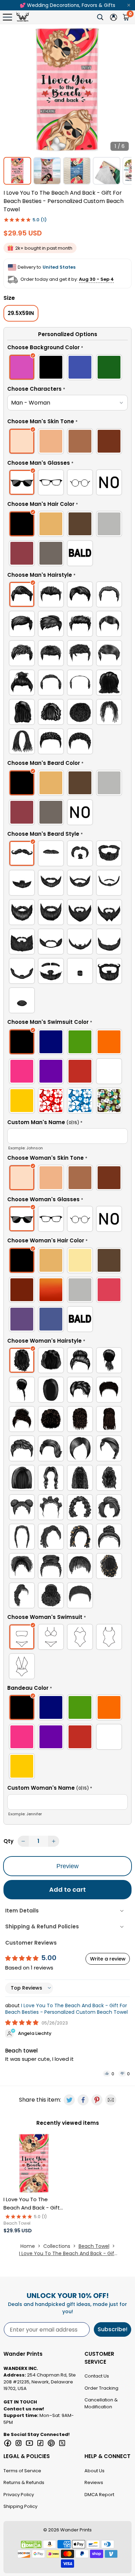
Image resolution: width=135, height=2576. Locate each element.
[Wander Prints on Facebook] (8, 2443)
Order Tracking (101, 2388)
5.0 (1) (40, 220)
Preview (67, 1866)
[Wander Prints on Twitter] (62, 2443)
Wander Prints (76, 2530)
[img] (22, 2023)
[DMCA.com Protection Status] (31, 2545)
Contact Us (97, 2376)
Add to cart (67, 1889)
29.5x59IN (21, 313)
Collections (57, 2246)
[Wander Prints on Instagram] (19, 2443)
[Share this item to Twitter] (69, 2100)
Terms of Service (22, 2471)
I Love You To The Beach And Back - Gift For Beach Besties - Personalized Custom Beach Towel (66, 2009)
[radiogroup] (67, 368)
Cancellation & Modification (101, 2403)
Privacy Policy (19, 2495)
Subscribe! (112, 2329)
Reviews (94, 2482)
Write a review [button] (108, 1959)
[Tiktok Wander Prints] (40, 2443)
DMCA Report (99, 2495)
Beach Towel (94, 2246)
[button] (67, 349)
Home (28, 2246)
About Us (94, 2471)
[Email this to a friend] (111, 2100)
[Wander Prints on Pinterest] (51, 2443)
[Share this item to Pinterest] (97, 2100)
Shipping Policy (20, 2506)
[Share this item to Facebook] (83, 2100)
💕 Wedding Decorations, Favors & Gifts (67, 5)
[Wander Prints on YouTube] (29, 2443)
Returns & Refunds (24, 2482)
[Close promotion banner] (129, 5)
